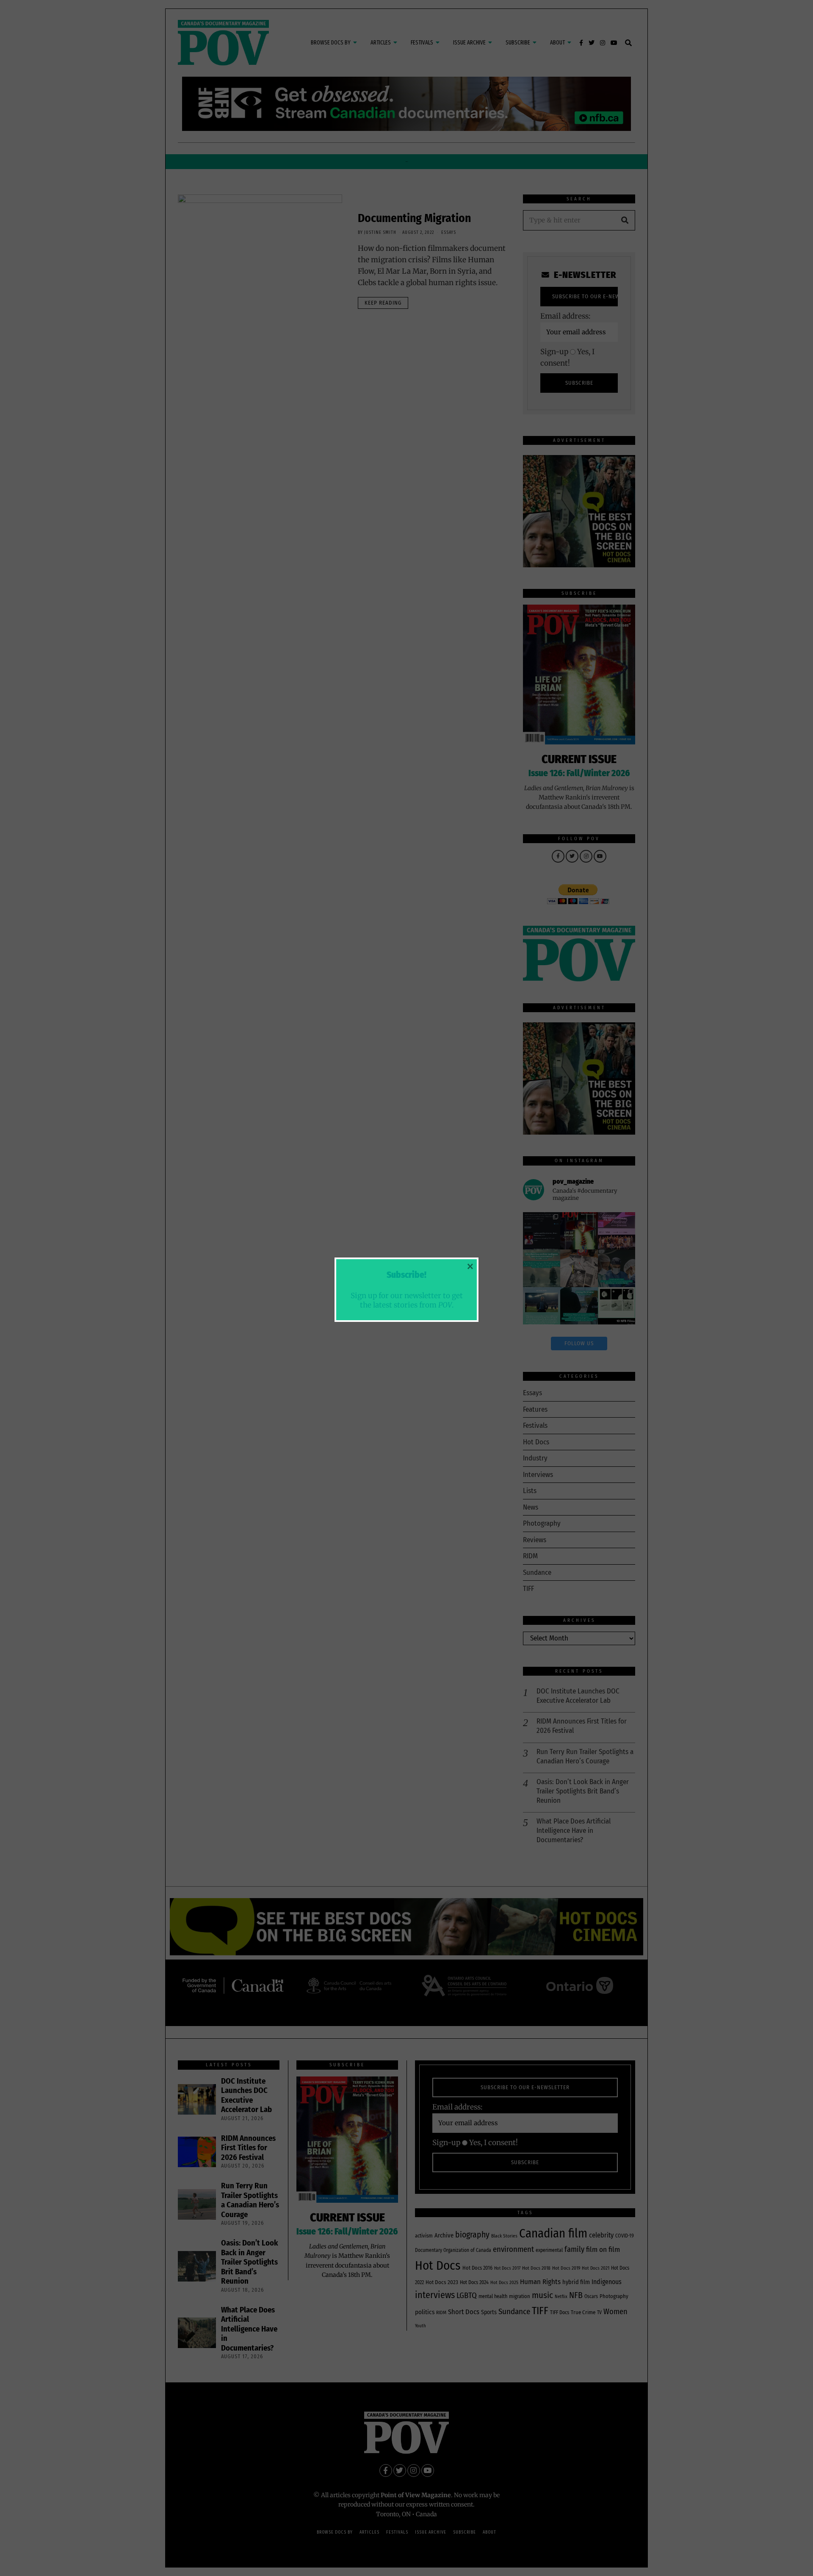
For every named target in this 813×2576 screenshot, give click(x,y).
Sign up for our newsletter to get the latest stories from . (407, 1300)
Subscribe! (406, 1275)
